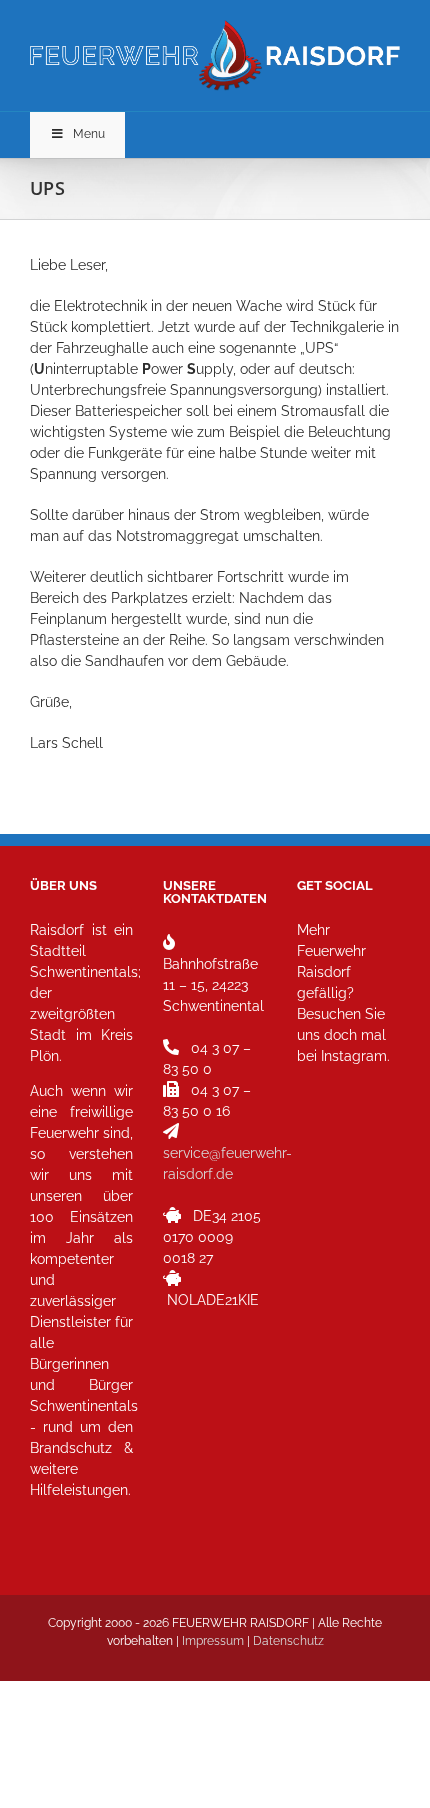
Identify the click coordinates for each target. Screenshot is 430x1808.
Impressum (213, 1641)
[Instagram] (318, 1144)
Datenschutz (288, 1641)
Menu (89, 134)
